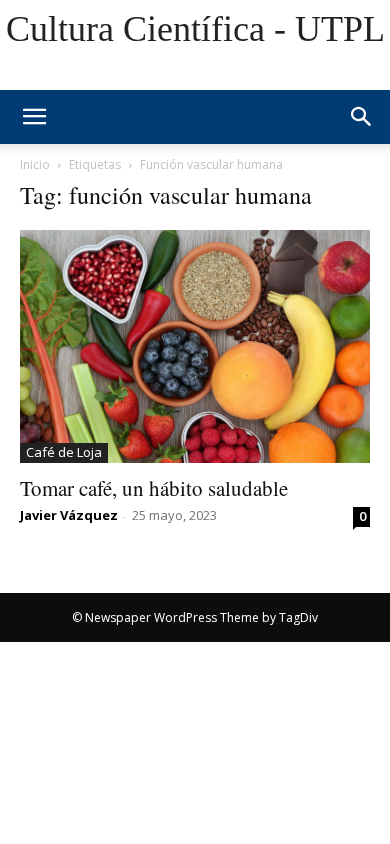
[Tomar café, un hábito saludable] (195, 346)
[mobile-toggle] (34, 117)
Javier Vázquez (69, 515)
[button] (362, 117)
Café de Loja (64, 452)
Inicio (35, 164)
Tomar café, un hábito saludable (154, 488)
